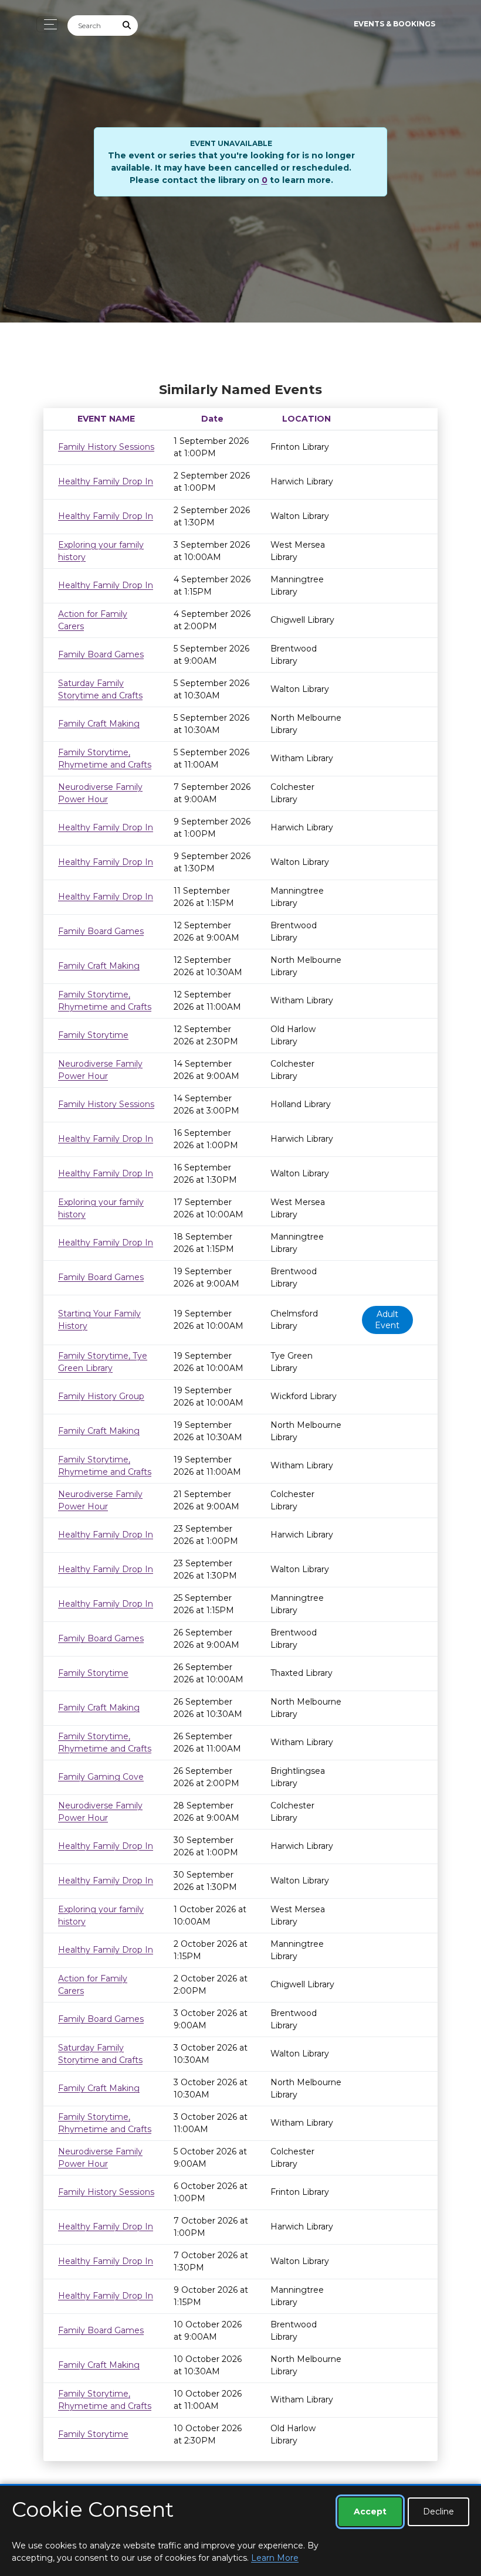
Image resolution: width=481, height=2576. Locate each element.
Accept (370, 2511)
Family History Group (101, 1396)
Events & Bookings (394, 24)
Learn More (275, 2558)
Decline (438, 2511)
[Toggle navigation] (47, 24)
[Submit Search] (127, 26)
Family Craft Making (99, 724)
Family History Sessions (106, 447)
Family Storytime (93, 1035)
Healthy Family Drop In (106, 481)
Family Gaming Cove (101, 1777)
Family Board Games (101, 654)
